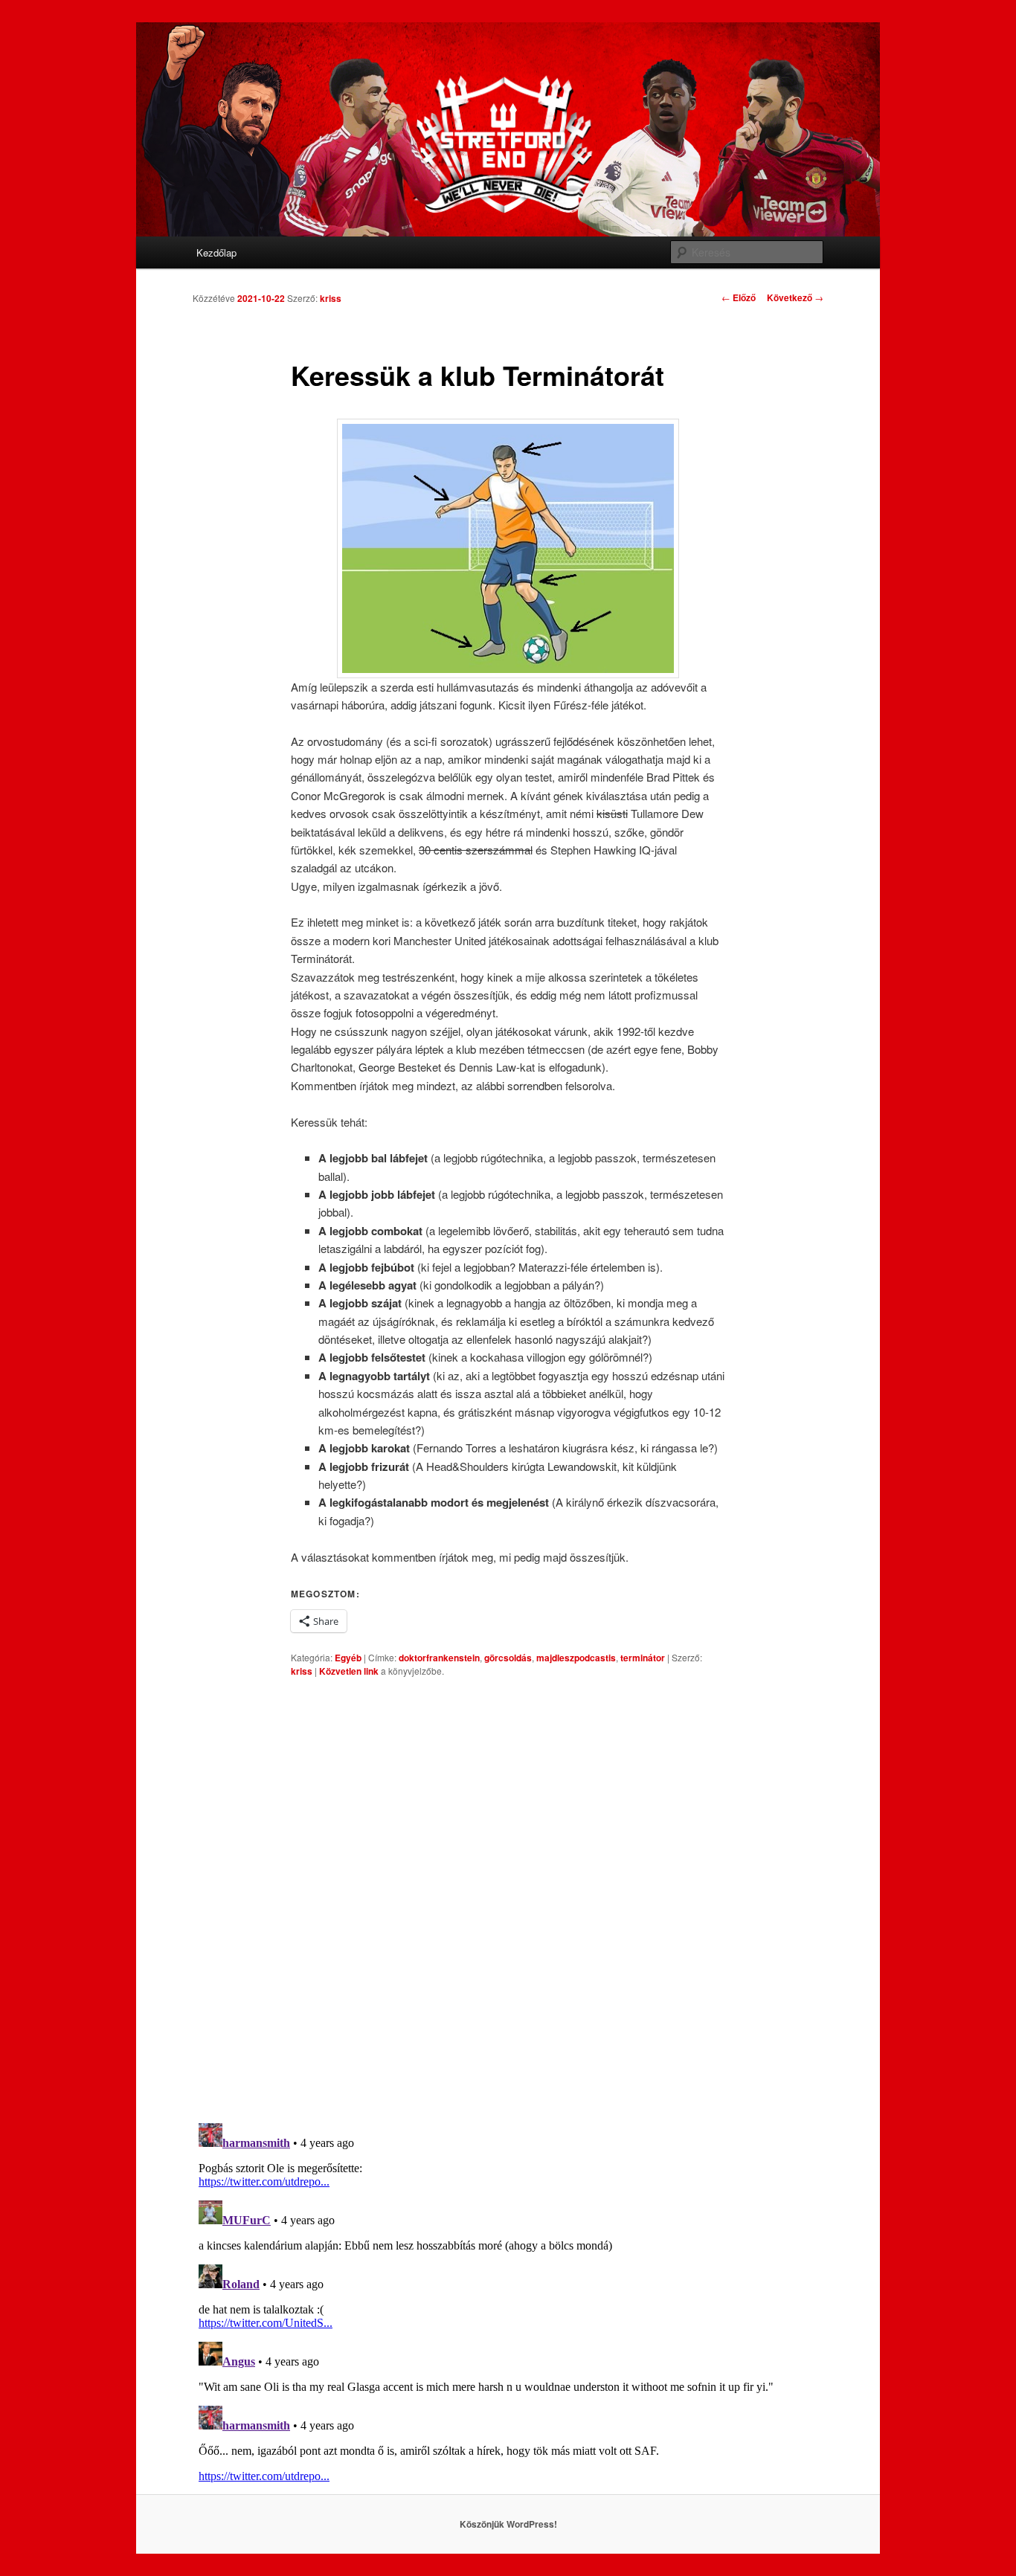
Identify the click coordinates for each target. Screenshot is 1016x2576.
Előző (739, 297)
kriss (331, 298)
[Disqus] (508, 1899)
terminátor (643, 1658)
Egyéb (348, 1658)
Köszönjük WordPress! (508, 2524)
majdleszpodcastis (576, 1658)
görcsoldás (508, 1658)
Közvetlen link (350, 1671)
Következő (795, 297)
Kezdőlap (216, 252)
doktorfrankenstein (439, 1658)
